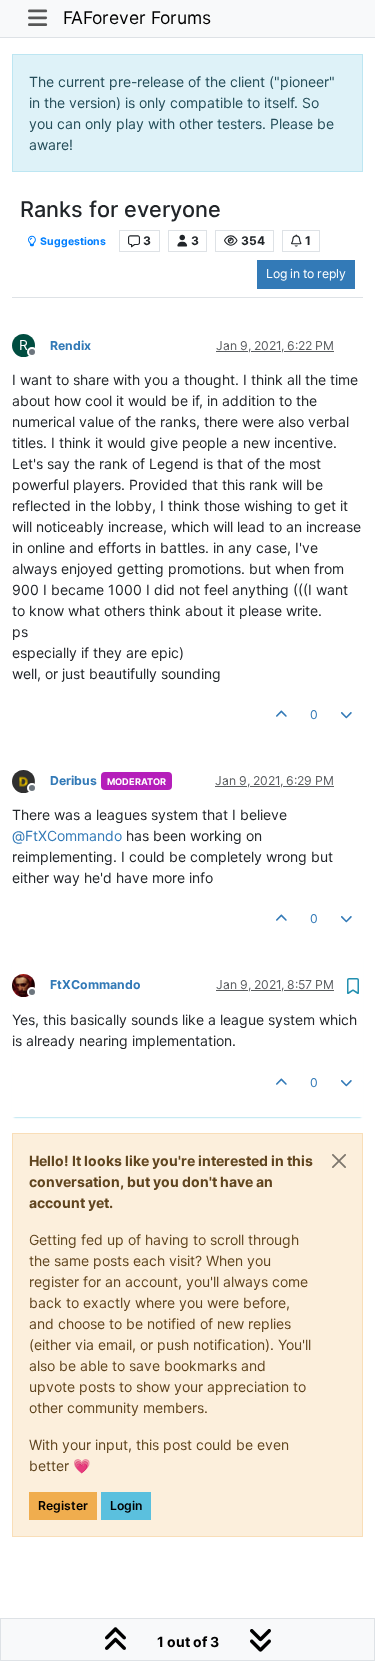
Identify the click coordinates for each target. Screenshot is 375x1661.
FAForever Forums (137, 17)
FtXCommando (95, 984)
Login (126, 1505)
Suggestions (72, 241)
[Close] (339, 1161)
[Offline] (31, 779)
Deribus (73, 780)
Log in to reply (306, 273)
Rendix (70, 345)
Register (63, 1505)
